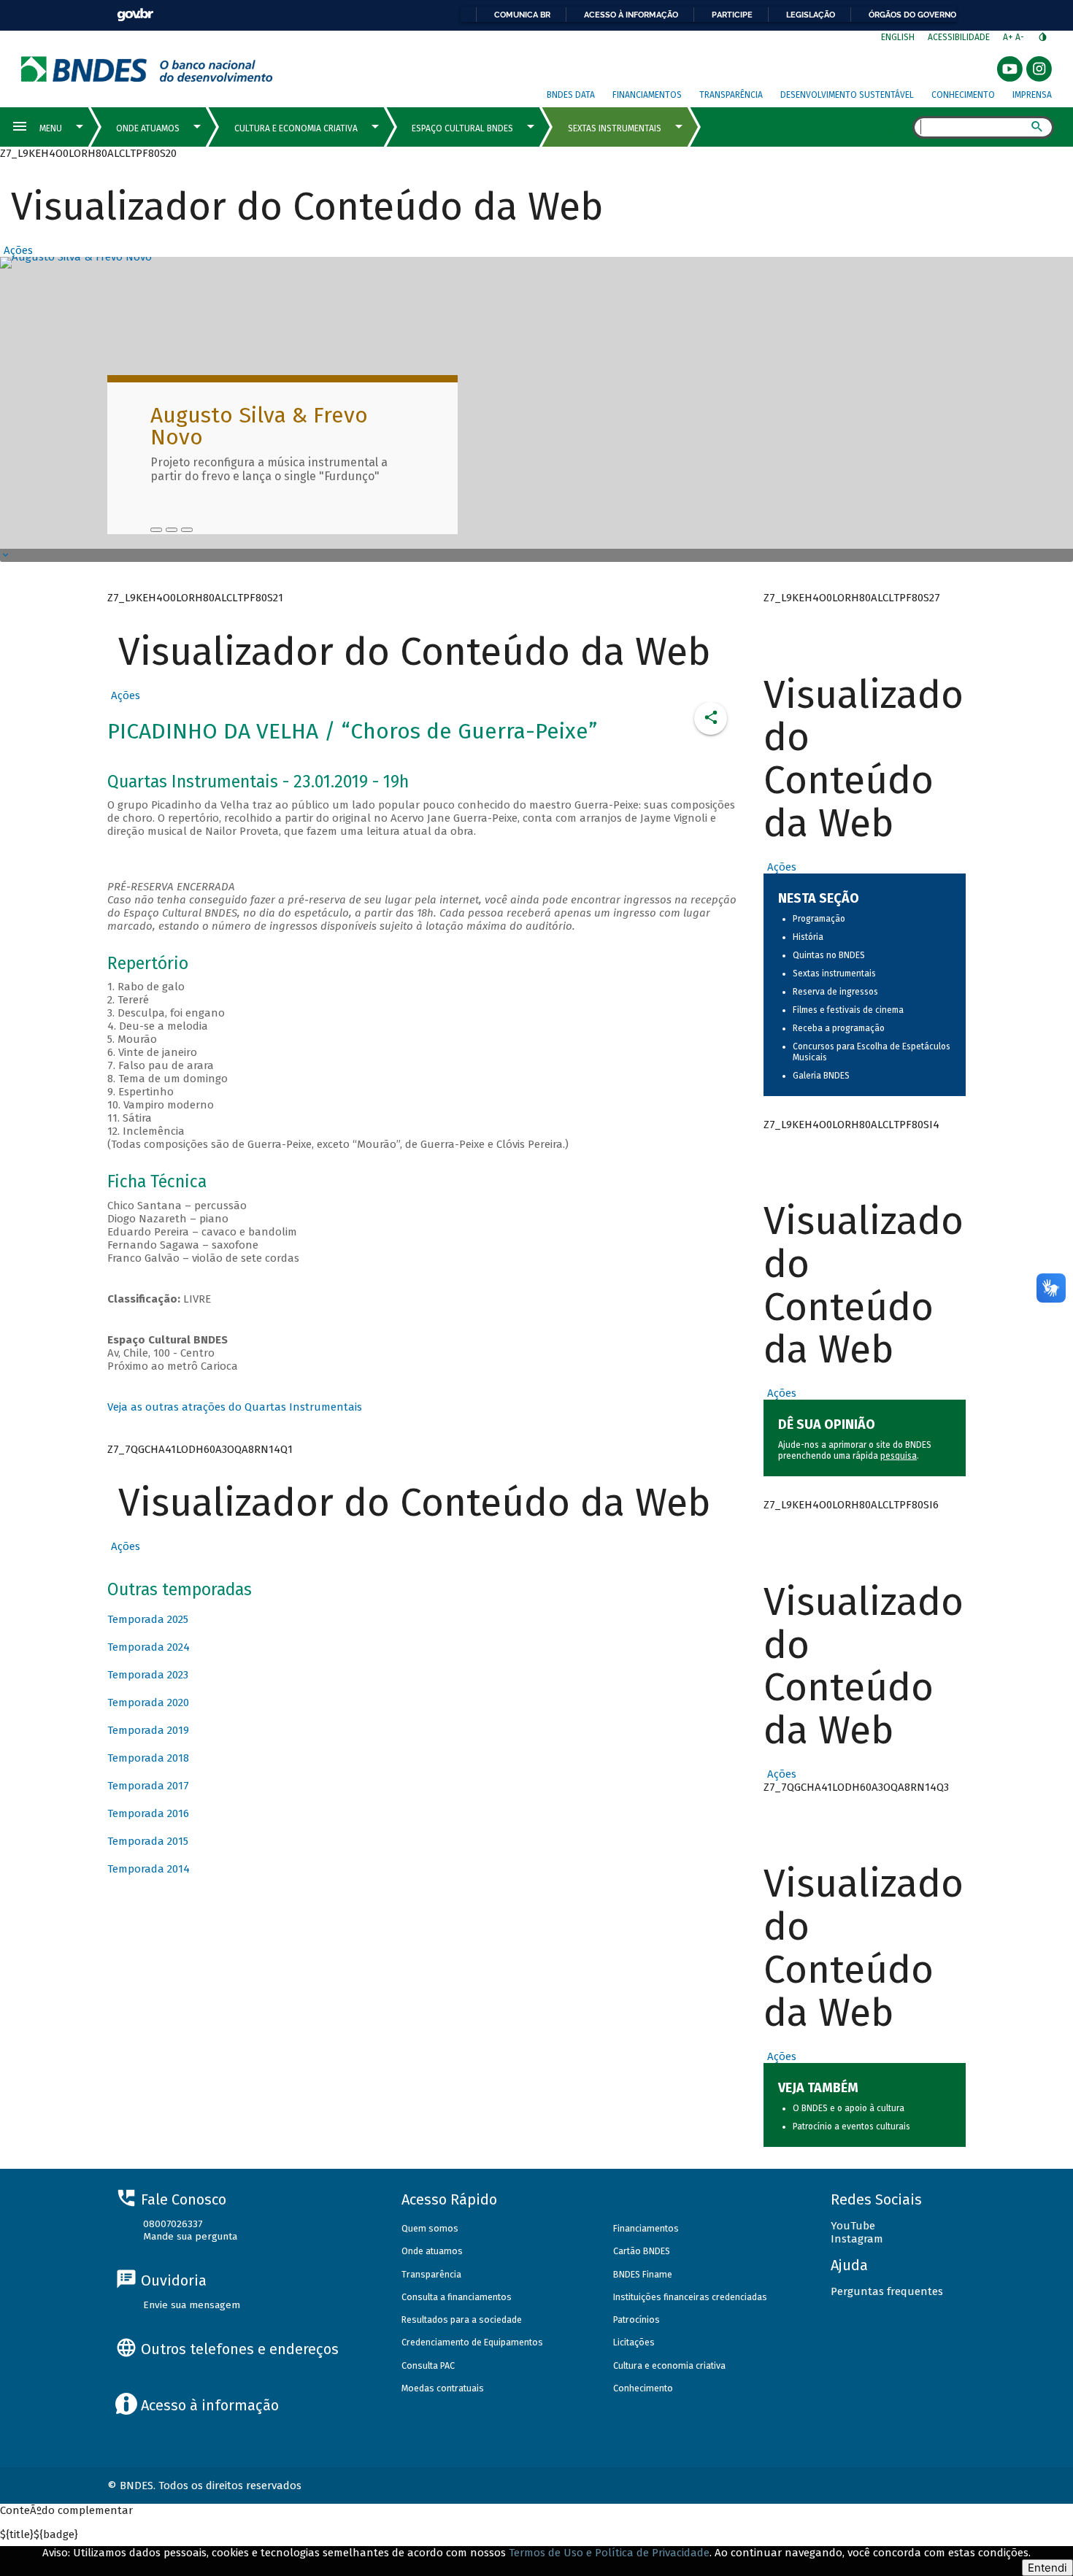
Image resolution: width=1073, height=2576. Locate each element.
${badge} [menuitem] (39, 2534)
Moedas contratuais (443, 2388)
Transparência (731, 95)
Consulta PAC (428, 2365)
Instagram (857, 2239)
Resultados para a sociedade (462, 2319)
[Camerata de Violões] (172, 530)
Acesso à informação (631, 15)
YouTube (853, 2226)
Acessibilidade (959, 37)
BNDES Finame (643, 2274)
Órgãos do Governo (912, 15)
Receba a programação (839, 1028)
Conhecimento (963, 95)
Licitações (634, 2342)
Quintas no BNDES (829, 955)
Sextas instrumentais (834, 973)
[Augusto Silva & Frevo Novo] (156, 530)
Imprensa (1032, 95)
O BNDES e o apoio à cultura (849, 2108)
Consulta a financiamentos (457, 2297)
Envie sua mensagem (192, 2305)
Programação (819, 919)
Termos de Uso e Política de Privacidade (609, 2553)
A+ (1009, 37)
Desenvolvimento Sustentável (847, 95)
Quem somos (430, 2228)
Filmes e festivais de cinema (848, 1010)
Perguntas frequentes (887, 2291)
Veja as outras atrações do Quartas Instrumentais (235, 1407)
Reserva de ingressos (835, 992)
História (808, 937)
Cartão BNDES (642, 2251)
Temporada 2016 (148, 1813)
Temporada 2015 (148, 1841)
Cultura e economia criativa (669, 2365)
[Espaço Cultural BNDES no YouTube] (187, 530)
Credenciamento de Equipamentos (472, 2342)
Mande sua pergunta (190, 2236)
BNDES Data (571, 95)
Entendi (1047, 2568)
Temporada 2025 (148, 1619)
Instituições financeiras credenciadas (690, 2297)
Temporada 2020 (148, 1702)
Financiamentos (647, 95)
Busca (900, 128)
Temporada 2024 (149, 1647)
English (898, 37)
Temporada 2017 (148, 1786)
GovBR (135, 15)
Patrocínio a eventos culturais (851, 2126)
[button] (16, 250)
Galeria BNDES (821, 1076)
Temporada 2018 (148, 1758)
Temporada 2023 (148, 1675)
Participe (732, 15)
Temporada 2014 (149, 1869)
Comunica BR (522, 15)
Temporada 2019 (148, 1730)
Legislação (811, 15)
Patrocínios (637, 2319)
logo (147, 69)
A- (1021, 37)
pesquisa (899, 1456)
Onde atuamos (432, 2251)
